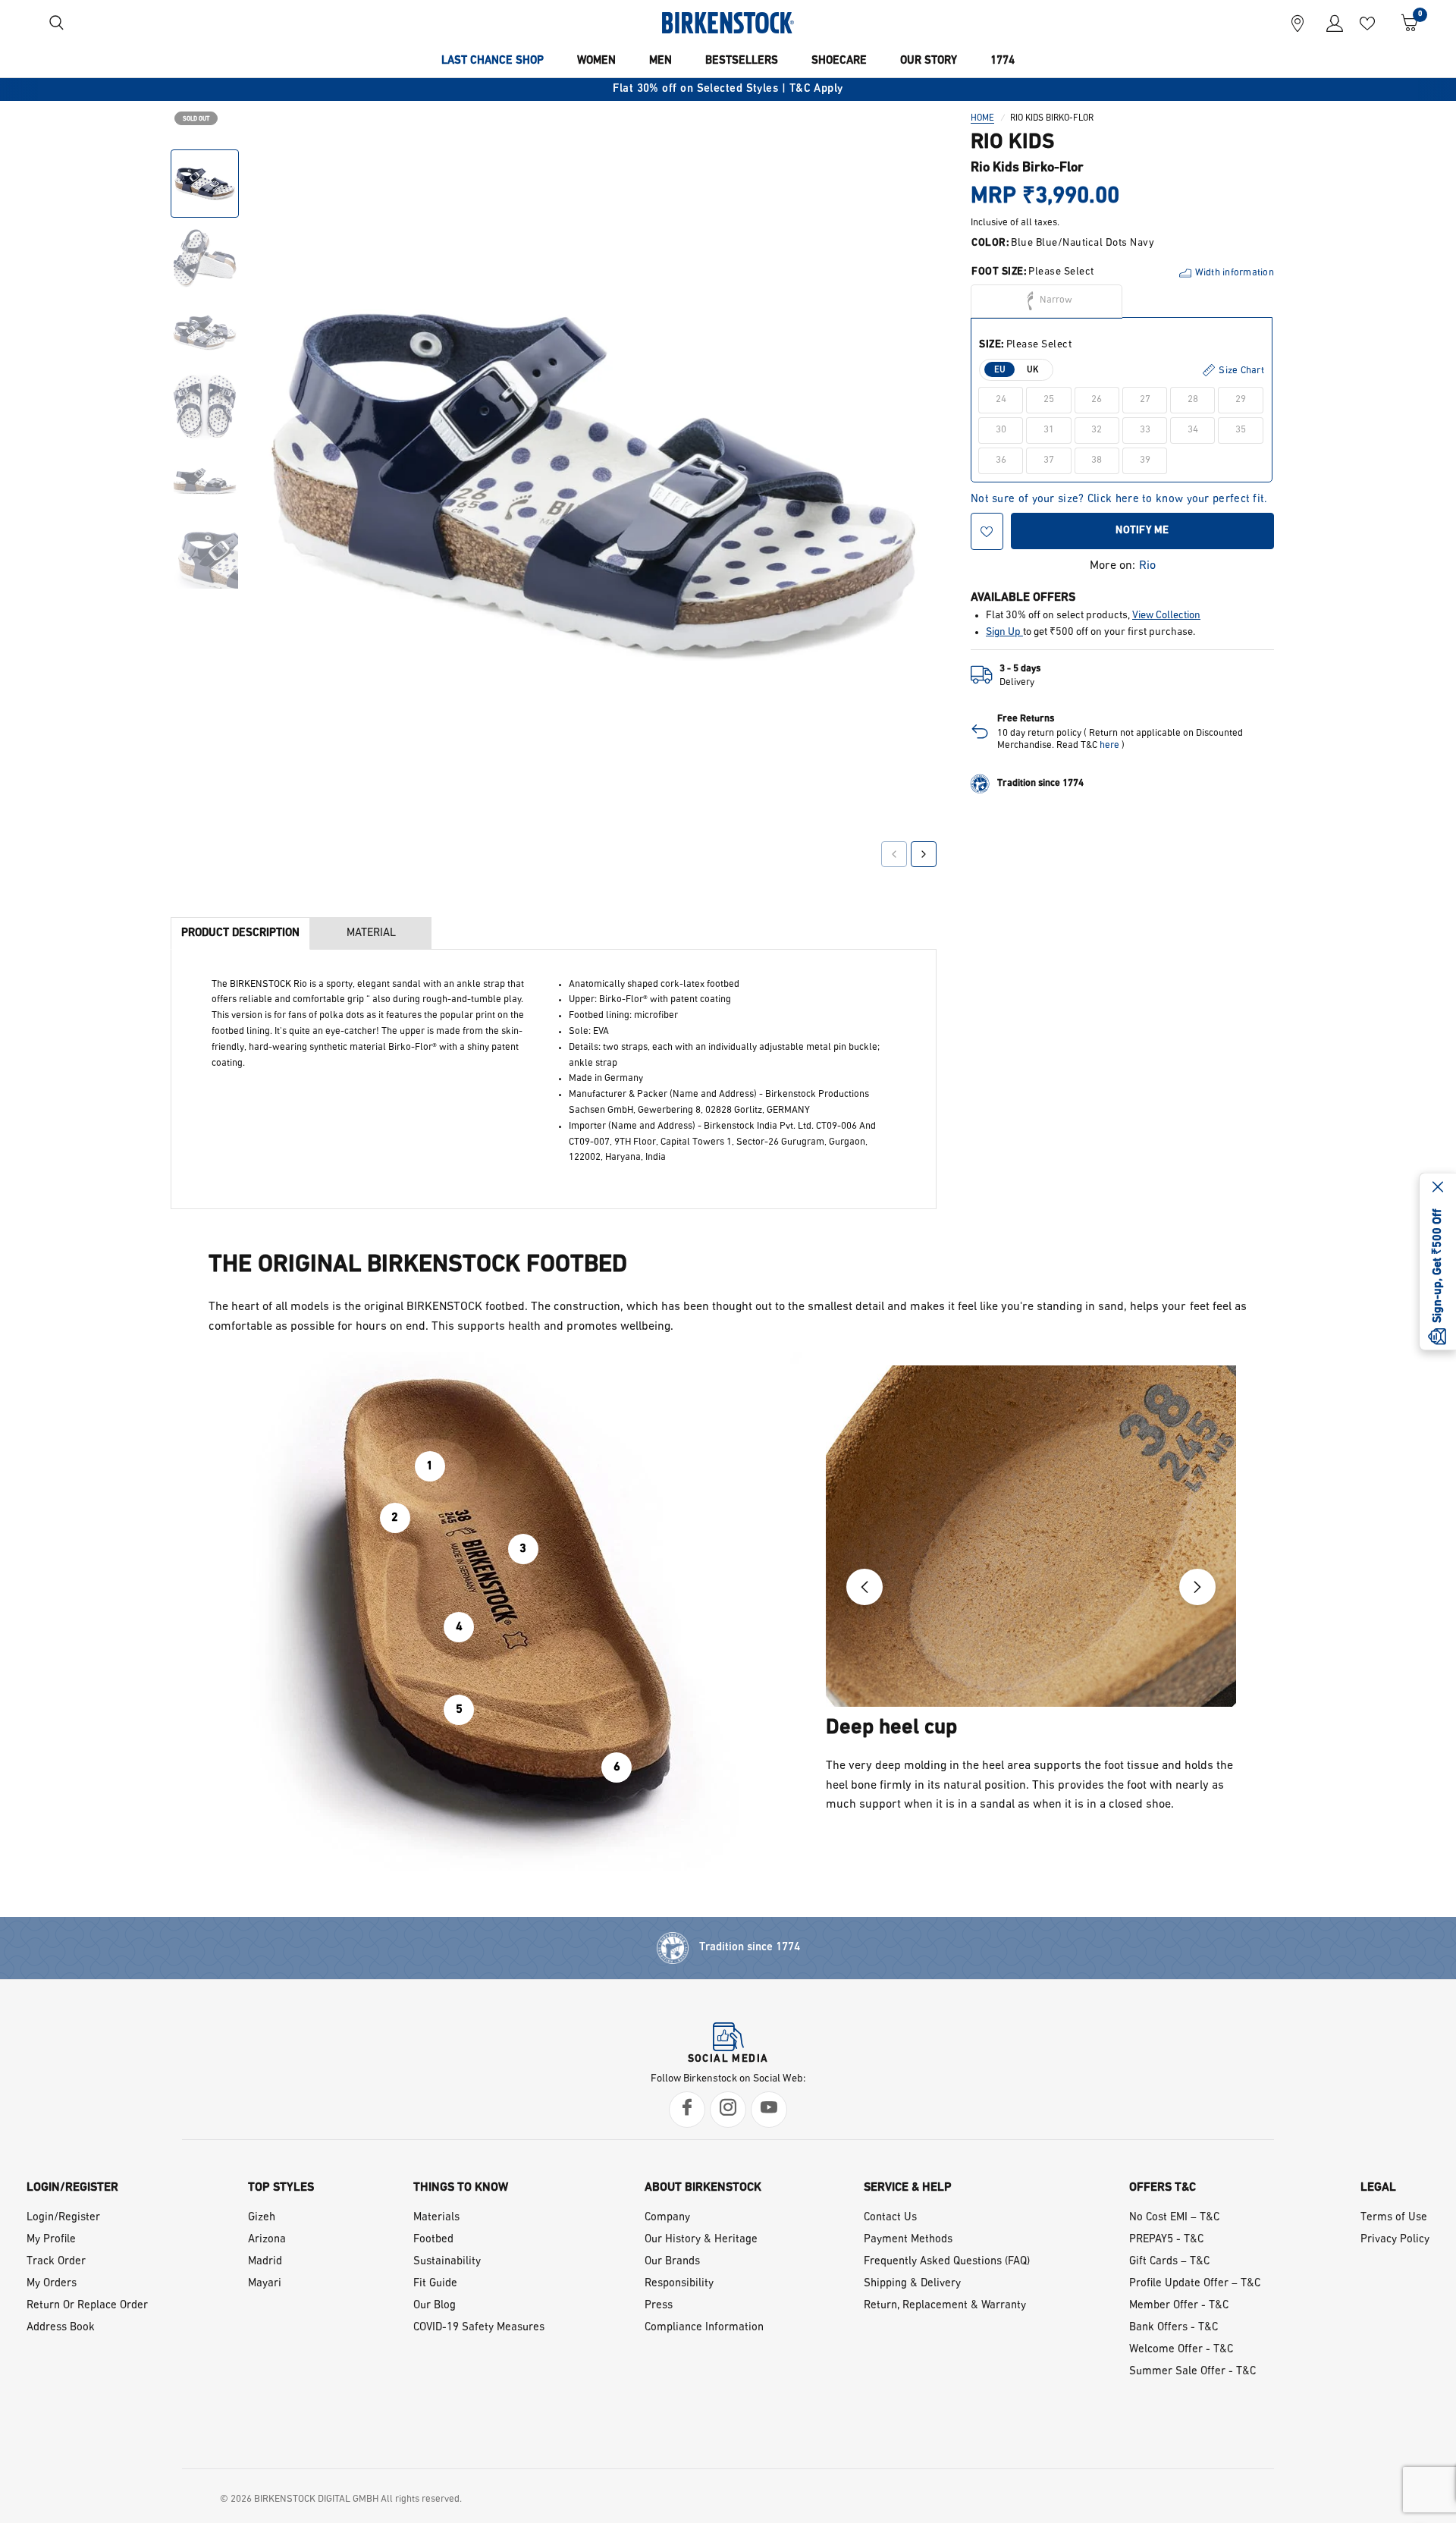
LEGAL (1378, 2188)
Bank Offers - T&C (1174, 2328)
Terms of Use (1394, 2218)
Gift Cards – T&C (1169, 2262)
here (1109, 745)
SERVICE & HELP (908, 2188)
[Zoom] (904, 172)
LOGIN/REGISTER (72, 2188)
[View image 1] (205, 184)
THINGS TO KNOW (461, 2188)
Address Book (61, 2328)
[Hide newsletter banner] (1438, 1189)
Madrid (265, 2262)
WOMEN (596, 61)
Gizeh (262, 2218)
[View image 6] (205, 555)
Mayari (265, 2284)
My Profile (51, 2240)
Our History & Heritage (701, 2240)
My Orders (52, 2284)
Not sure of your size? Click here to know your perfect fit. (1119, 500)
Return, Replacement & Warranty (945, 2306)
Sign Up (1004, 632)
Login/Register (63, 2218)
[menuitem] (493, 61)
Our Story (929, 61)
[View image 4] (205, 407)
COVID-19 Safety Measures (479, 2328)
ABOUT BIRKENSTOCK (703, 2188)
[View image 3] (205, 332)
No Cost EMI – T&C (1174, 2218)
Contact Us (890, 2218)
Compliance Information (704, 2328)
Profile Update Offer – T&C (1195, 2284)
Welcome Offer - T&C (1181, 2350)
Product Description (240, 933)
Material (371, 933)
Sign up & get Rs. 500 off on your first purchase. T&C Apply (897, 89)
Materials (436, 2218)
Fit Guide (435, 2284)
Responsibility (679, 2284)
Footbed (433, 2240)
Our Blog (435, 2306)
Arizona (267, 2240)
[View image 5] (205, 481)
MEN (661, 61)
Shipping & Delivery (912, 2284)
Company (667, 2218)
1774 (1003, 61)
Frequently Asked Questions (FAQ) (947, 2262)
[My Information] (1329, 23)
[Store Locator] (1298, 23)
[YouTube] (769, 2110)
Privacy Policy (1395, 2240)
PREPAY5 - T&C (1166, 2240)
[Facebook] (687, 2110)
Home (982, 118)
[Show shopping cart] (1404, 23)
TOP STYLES (281, 2188)
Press (659, 2306)
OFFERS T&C (1163, 2188)
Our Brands (672, 2262)
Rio (1147, 566)
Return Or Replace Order (87, 2306)
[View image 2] (205, 258)
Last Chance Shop (493, 61)
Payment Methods (908, 2240)
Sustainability (447, 2262)
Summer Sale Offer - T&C (1192, 2372)
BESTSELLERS (742, 61)
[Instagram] (728, 2110)
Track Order (56, 2262)
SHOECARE (839, 61)
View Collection (1166, 616)
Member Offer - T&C (1179, 2306)
